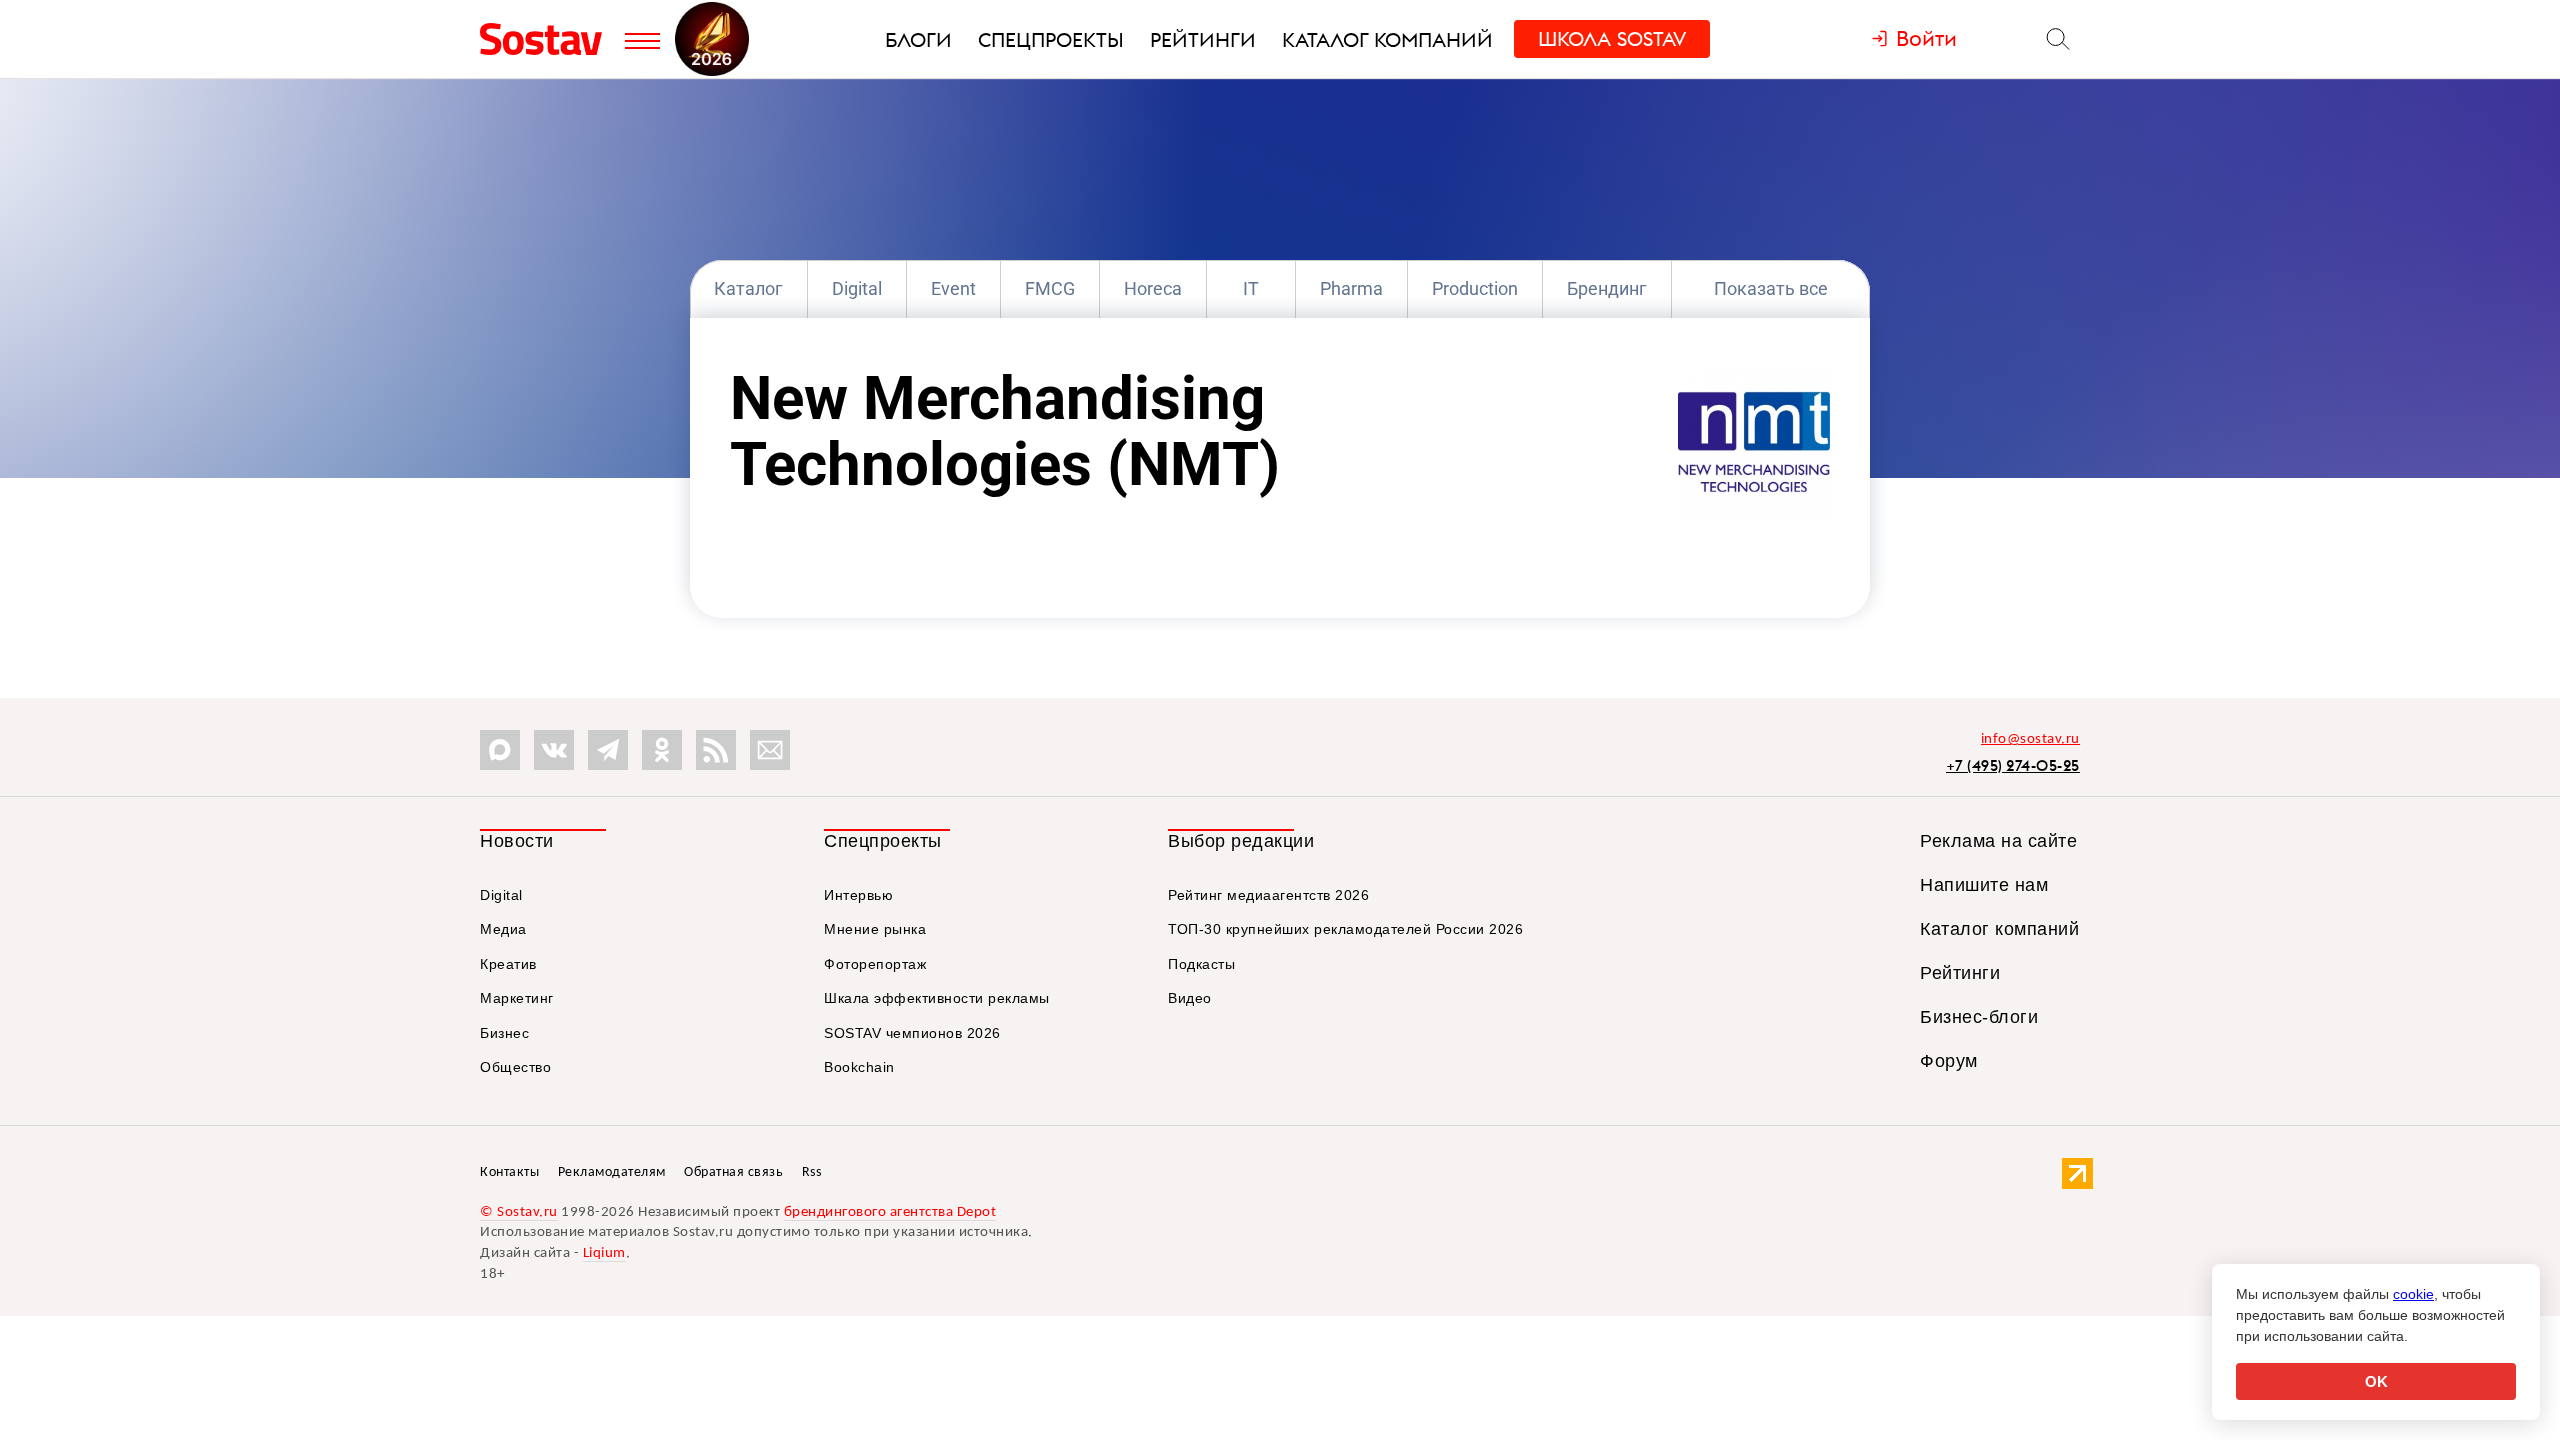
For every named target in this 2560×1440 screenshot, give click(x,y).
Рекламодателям (612, 1172)
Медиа (503, 929)
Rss (812, 1172)
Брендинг (1607, 288)
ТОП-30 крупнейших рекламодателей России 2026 (1345, 929)
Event (953, 288)
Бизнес (504, 1033)
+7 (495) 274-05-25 (2013, 765)
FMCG (1050, 288)
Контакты (509, 1172)
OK (2376, 1381)
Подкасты (1201, 964)
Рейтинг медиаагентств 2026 (1268, 895)
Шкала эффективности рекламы (937, 998)
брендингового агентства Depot (890, 1212)
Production (1475, 288)
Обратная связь (733, 1172)
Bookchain (859, 1067)
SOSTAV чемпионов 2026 (912, 1033)
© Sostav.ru (519, 1212)
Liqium (604, 1253)
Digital (857, 288)
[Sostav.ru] (547, 39)
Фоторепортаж (875, 964)
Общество (515, 1067)
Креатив (508, 964)
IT (1251, 288)
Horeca (1153, 288)
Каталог (748, 288)
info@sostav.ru (2030, 739)
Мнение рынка (875, 929)
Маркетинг (517, 998)
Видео (1190, 998)
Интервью (858, 895)
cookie (2413, 1294)
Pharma (1351, 288)
